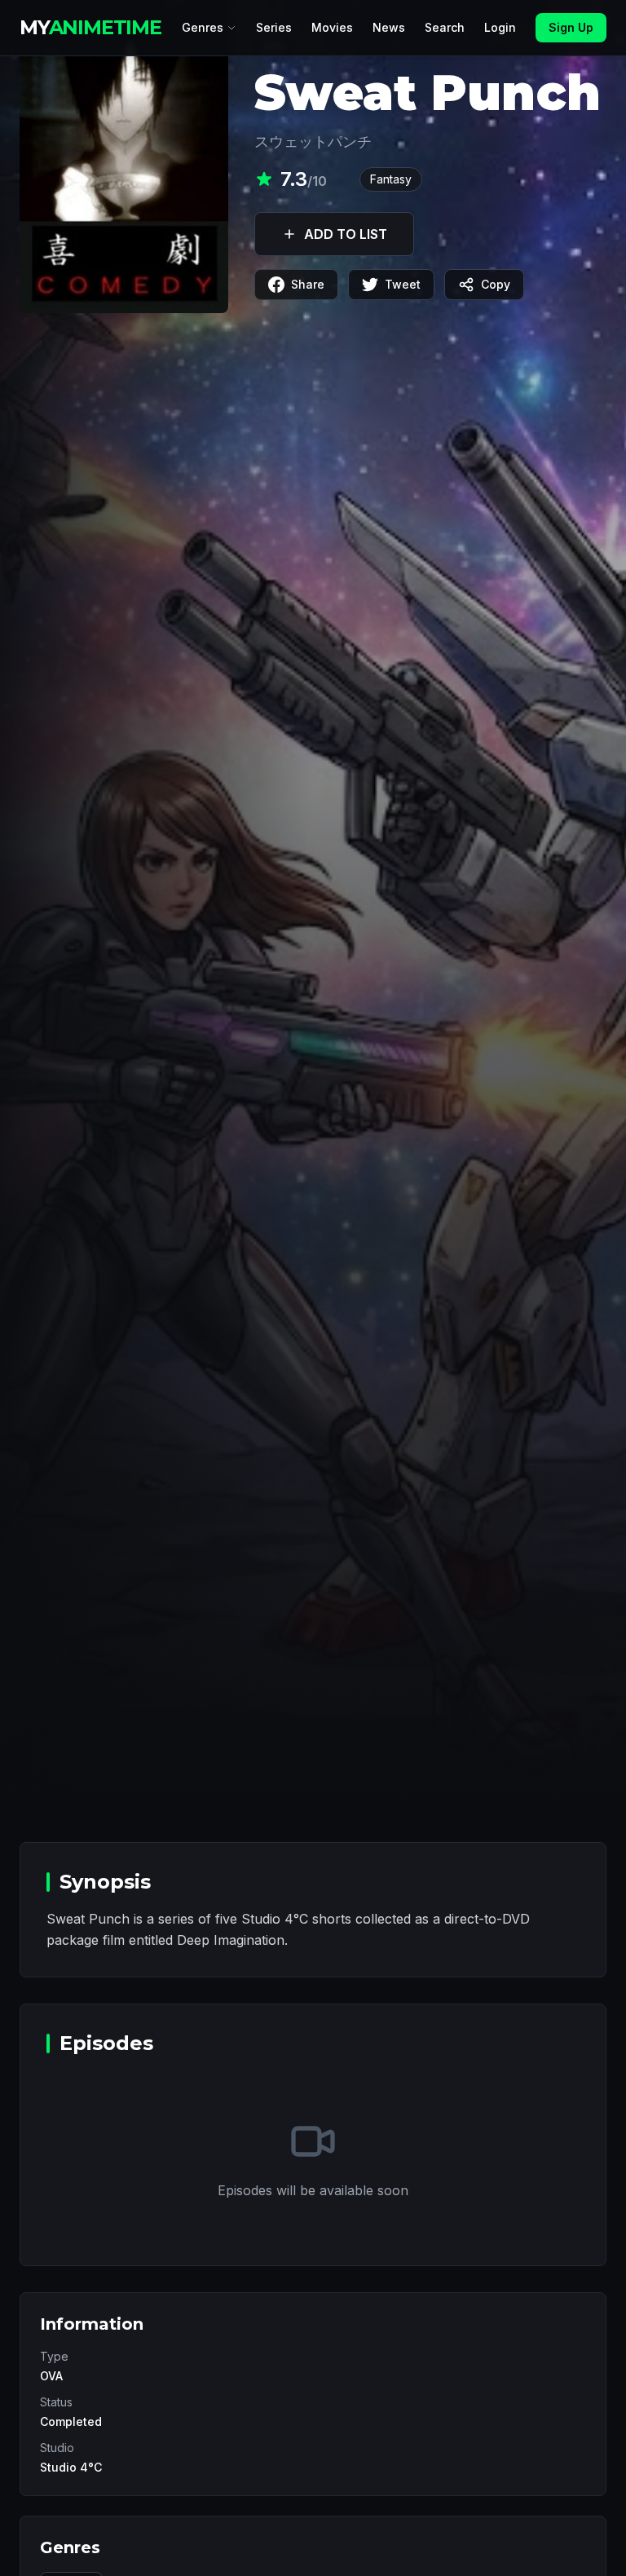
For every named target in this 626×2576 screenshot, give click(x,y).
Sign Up (571, 27)
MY (90, 27)
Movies (332, 27)
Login (500, 27)
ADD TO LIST (346, 234)
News (389, 27)
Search (445, 27)
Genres (203, 27)
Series (274, 27)
